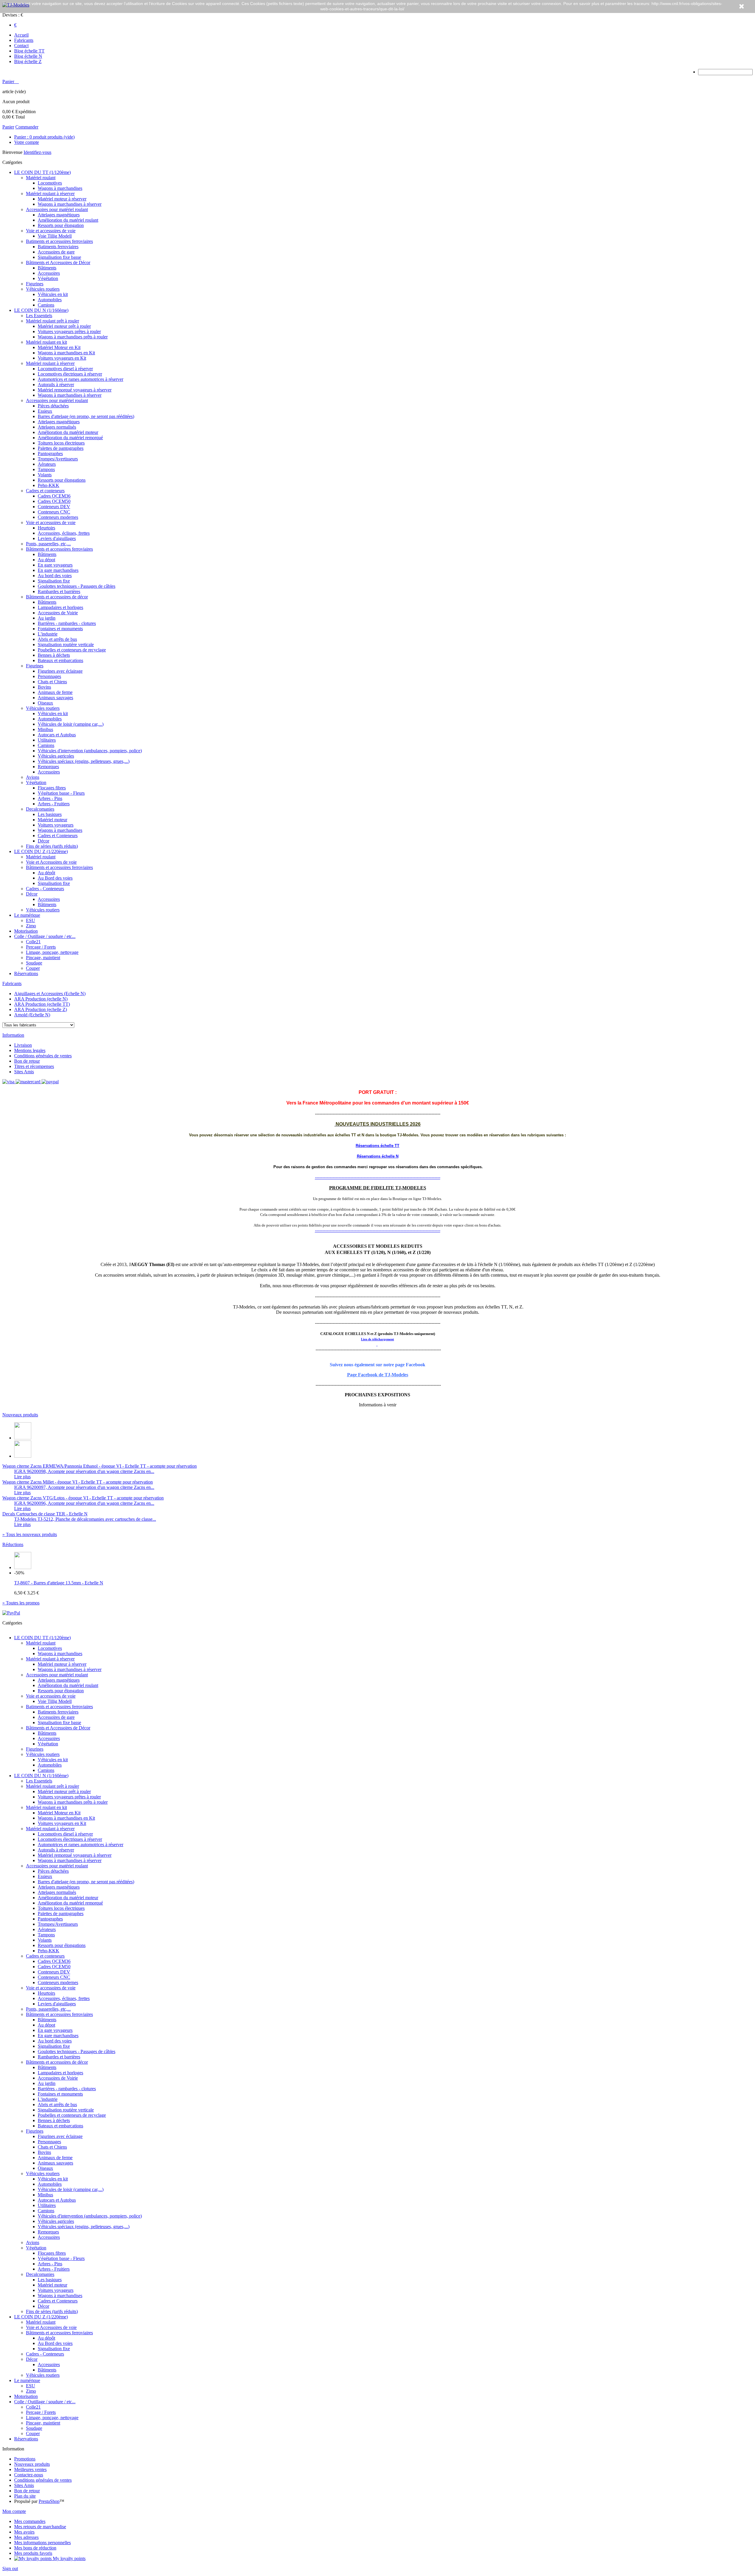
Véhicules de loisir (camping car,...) (71, 724)
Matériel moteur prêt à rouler (64, 326)
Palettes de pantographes (61, 448)
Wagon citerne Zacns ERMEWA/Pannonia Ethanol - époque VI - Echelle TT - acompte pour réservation (100, 1466)
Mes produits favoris (33, 2553)
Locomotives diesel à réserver (65, 369)
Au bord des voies (55, 576)
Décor (44, 841)
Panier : (44, 137)
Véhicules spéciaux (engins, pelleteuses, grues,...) (84, 761)
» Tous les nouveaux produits (30, 1534)
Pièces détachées (53, 406)
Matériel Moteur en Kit (59, 347)
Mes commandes (30, 2521)
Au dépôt (46, 873)
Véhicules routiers (43, 289)
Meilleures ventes (30, 2469)
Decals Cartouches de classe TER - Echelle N (45, 1514)
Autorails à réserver (56, 385)
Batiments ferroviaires (58, 247)
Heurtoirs (46, 528)
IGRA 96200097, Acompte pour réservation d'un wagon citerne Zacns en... (84, 1487)
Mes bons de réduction (35, 2548)
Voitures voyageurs (56, 825)
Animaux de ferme (55, 692)
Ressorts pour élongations (62, 480)
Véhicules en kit (53, 294)
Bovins (44, 687)
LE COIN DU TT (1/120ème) (42, 172)
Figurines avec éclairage (60, 671)
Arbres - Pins (50, 798)
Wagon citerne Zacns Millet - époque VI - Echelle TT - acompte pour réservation (78, 1482)
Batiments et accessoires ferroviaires (59, 241)
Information (13, 1035)
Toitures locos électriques (61, 443)
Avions (33, 777)
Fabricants (24, 40)
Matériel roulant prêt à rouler (52, 321)
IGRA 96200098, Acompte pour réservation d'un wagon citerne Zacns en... (84, 1471)
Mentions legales (30, 1050)
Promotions (25, 2459)
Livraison (23, 1045)
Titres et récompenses (34, 1066)
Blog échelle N (28, 56)
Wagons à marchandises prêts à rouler (73, 337)
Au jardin (47, 618)
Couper (33, 968)
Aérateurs (47, 464)
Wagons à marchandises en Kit (66, 353)
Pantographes (50, 454)
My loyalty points (69, 2558)
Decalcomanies (40, 809)
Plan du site (25, 2496)
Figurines (35, 284)
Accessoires (49, 273)
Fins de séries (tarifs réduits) (52, 846)
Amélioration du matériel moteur (68, 432)
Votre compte (27, 142)
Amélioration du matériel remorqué (70, 438)
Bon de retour (27, 1061)
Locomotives (50, 183)
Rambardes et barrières (59, 591)
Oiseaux (45, 703)
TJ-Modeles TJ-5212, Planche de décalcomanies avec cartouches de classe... (85, 1519)
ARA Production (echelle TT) (42, 1004)
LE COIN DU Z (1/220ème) (41, 851)
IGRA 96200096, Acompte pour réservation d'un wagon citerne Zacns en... (84, 1503)
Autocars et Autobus (57, 735)
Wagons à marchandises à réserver (70, 204)
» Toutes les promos (21, 1603)
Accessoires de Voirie (58, 613)
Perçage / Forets (41, 947)
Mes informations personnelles (42, 2543)
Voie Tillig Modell (55, 236)
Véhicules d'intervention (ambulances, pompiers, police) (90, 751)
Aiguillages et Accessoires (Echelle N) (50, 994)
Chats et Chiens (52, 682)
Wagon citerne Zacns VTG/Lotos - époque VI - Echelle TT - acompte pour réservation (83, 1498)
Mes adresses (26, 2537)
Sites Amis (24, 1072)
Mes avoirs (24, 2532)
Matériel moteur (52, 820)
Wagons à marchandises (60, 188)
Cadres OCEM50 (54, 501)
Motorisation (26, 931)
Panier (9, 82)
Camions (46, 305)
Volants (45, 475)
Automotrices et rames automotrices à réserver (81, 379)
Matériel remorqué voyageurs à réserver (75, 390)
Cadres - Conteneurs (45, 889)
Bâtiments (47, 268)
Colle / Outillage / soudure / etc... (45, 936)
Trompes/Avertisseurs (58, 459)
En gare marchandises (58, 570)
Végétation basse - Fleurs (61, 793)
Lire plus (22, 1477)
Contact (21, 46)
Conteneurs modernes (58, 517)
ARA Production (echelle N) (41, 999)
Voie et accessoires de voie (51, 231)
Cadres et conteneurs (45, 491)
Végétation (48, 278)
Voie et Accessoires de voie (51, 862)
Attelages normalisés (57, 427)
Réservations (26, 973)
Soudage (34, 963)
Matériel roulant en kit (46, 342)
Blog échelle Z (28, 61)
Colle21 (33, 942)
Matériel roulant (41, 178)
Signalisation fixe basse (59, 257)
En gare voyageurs (55, 565)
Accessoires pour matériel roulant (57, 209)
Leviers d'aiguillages (57, 538)
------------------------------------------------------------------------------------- (378, 1177)
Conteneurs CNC (54, 512)
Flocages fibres (52, 788)
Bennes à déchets (54, 655)
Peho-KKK (49, 485)
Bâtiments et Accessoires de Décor (58, 262)
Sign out (10, 2568)
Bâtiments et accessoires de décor (57, 597)
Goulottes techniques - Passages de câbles (77, 586)
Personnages (49, 676)
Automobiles (50, 300)
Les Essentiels (39, 316)
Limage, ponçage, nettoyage (52, 952)
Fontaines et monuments (60, 629)
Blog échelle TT (29, 51)
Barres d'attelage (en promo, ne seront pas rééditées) (86, 416)
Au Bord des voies (55, 878)
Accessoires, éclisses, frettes (64, 533)
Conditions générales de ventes (43, 1056)
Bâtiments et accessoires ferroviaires (59, 549)
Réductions (13, 1544)
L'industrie (48, 634)
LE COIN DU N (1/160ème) (41, 310)
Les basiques (50, 814)
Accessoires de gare (56, 252)
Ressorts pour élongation (61, 225)
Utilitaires (47, 740)
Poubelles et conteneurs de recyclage (72, 650)
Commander (27, 127)
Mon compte (14, 2511)
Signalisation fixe (54, 581)
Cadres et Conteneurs (58, 836)
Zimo (31, 926)
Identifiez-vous (37, 152)
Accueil (21, 35)
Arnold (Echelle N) (32, 1015)
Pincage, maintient (43, 958)
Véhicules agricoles (56, 756)
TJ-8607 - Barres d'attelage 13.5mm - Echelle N (59, 1583)
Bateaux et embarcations (60, 660)
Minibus (45, 729)
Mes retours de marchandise (40, 2527)
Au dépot (46, 560)
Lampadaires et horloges (60, 607)
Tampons (46, 469)
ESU (31, 920)
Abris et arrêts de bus (57, 639)
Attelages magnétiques (59, 215)
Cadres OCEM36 (54, 496)
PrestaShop (49, 2501)
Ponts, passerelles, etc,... (48, 544)
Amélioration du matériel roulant (68, 220)
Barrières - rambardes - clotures (67, 623)
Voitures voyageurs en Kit (62, 358)
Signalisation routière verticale (66, 645)
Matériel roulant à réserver (50, 194)
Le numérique (27, 915)
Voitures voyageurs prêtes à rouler (69, 331)
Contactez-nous (29, 2475)
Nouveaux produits (20, 1415)
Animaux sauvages (55, 698)
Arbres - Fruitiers (54, 804)
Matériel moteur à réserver (62, 199)
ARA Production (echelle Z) (41, 1009)
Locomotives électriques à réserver (70, 374)
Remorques (48, 767)
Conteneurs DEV (54, 507)
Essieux (45, 411)
